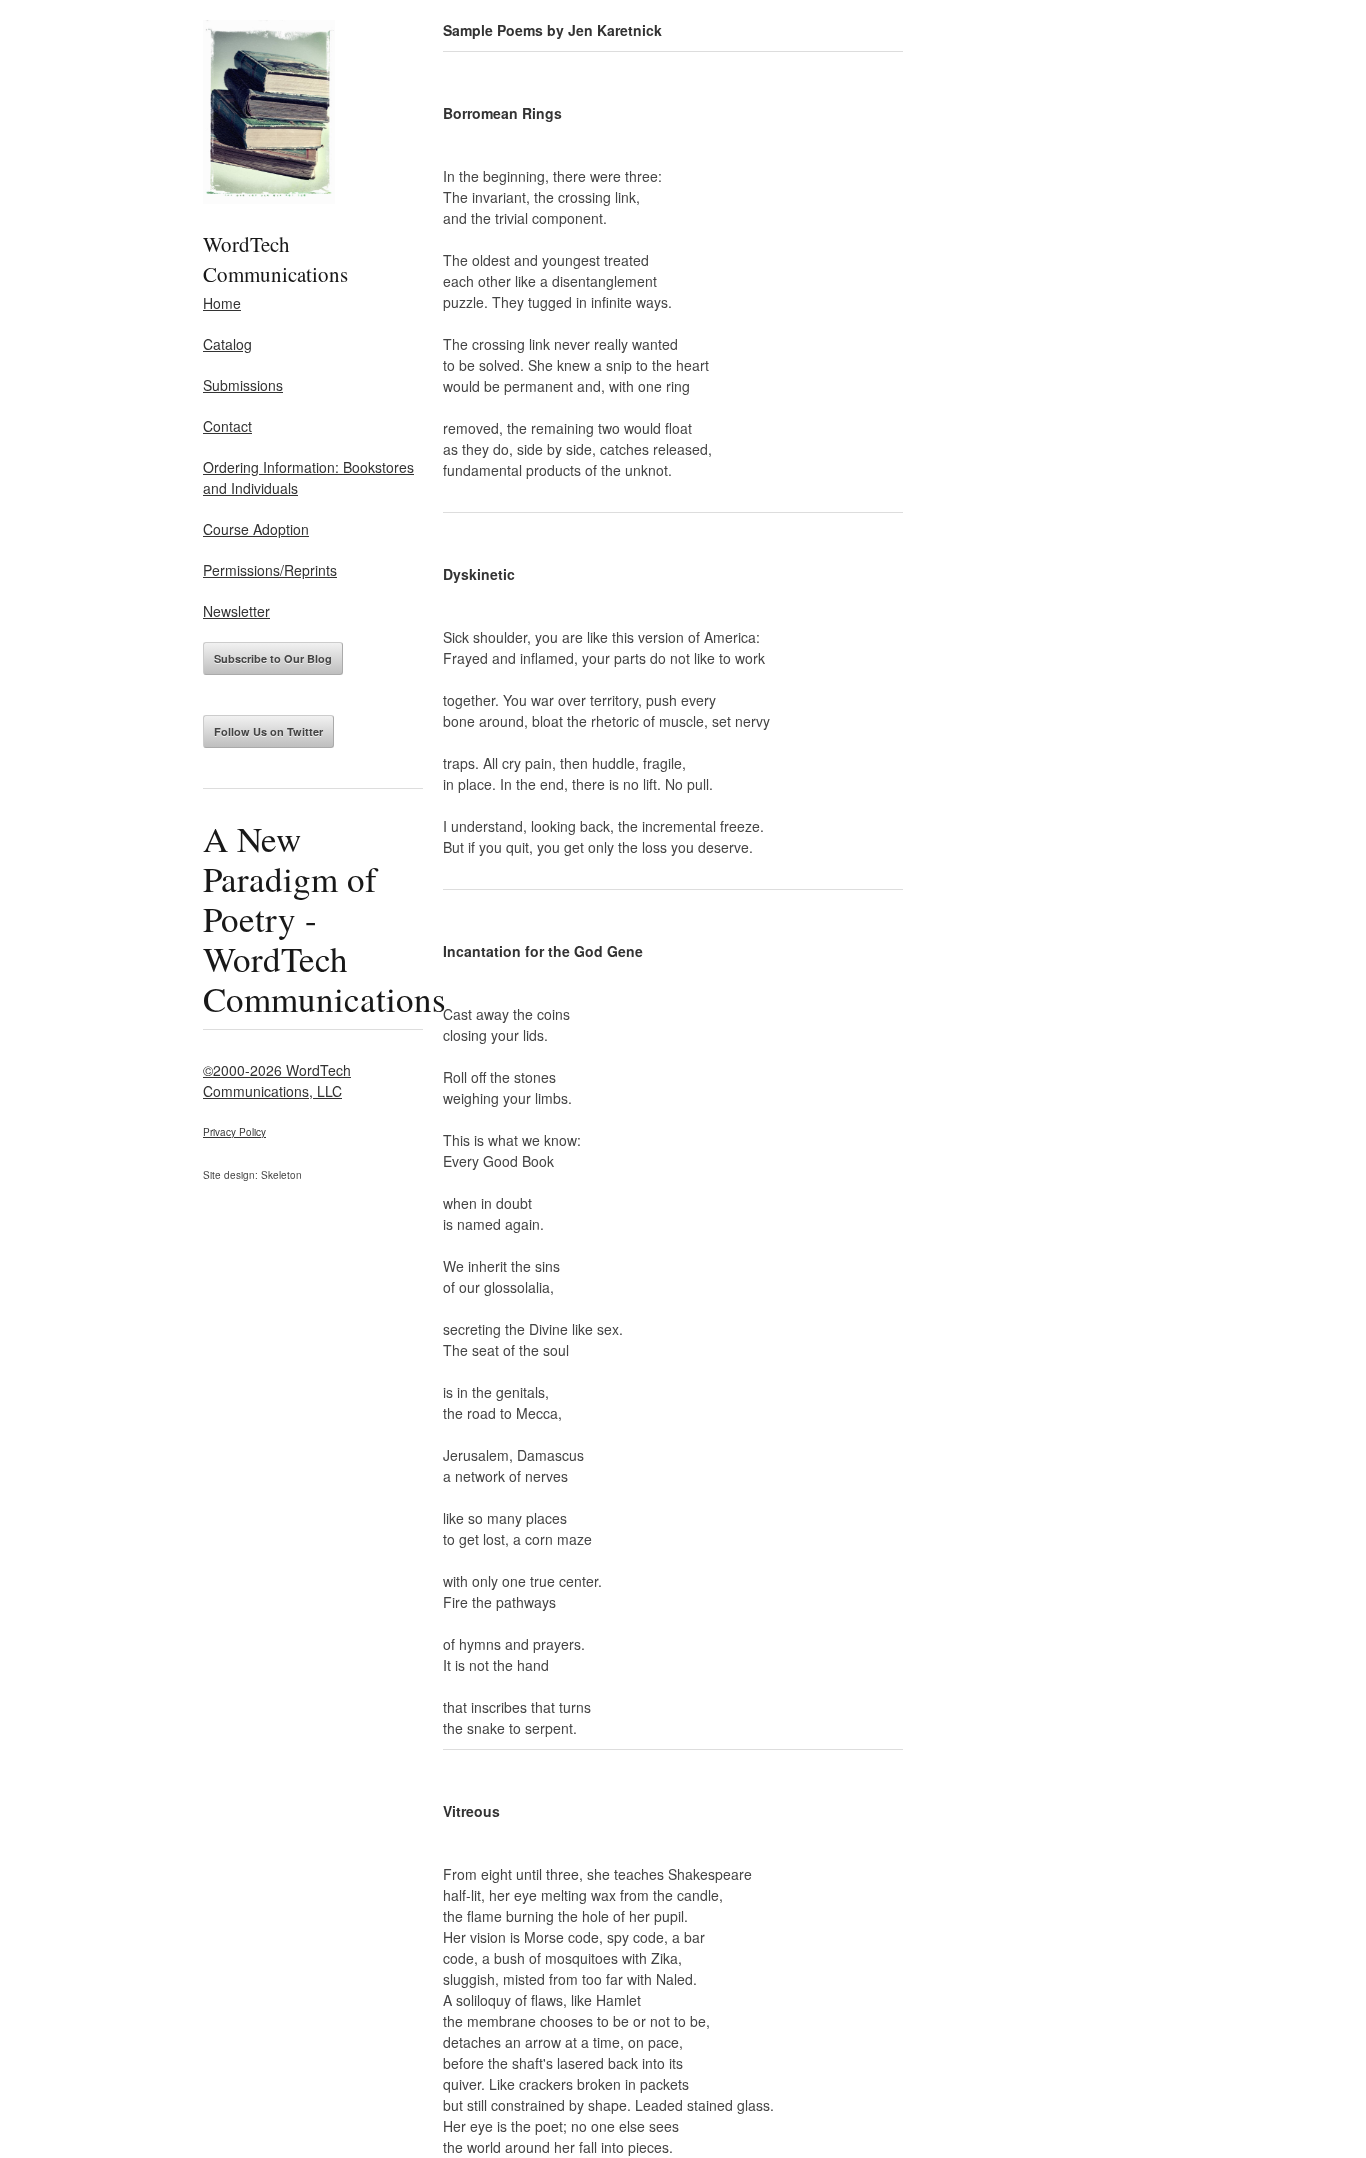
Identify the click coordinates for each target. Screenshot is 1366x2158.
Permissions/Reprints (270, 570)
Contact (227, 426)
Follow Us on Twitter (268, 731)
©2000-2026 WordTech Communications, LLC (277, 1080)
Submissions (243, 385)
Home (222, 303)
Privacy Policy (234, 1132)
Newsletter (236, 611)
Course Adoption (256, 529)
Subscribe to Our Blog (273, 658)
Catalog (227, 344)
